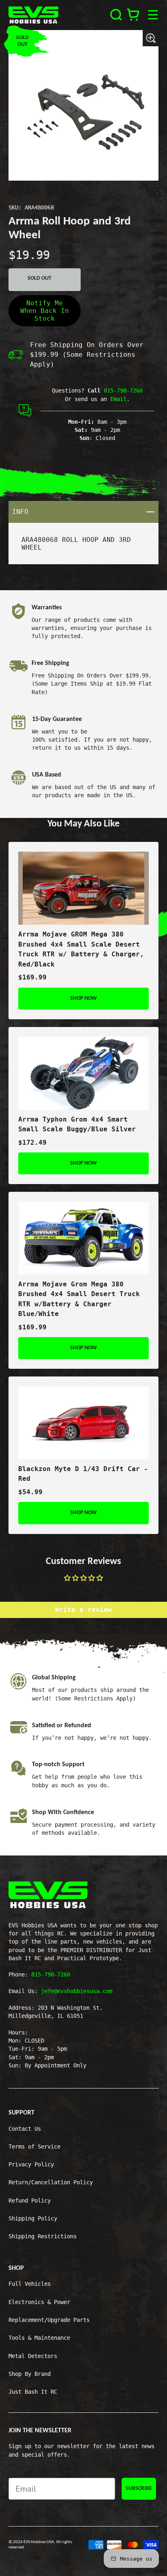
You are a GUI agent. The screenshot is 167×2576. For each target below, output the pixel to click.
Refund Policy (30, 2201)
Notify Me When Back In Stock (45, 311)
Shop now (83, 998)
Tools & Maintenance (39, 2338)
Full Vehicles (30, 2284)
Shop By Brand (30, 2374)
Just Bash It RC (33, 2392)
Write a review (83, 1610)
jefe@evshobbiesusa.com (77, 1991)
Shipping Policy (33, 2218)
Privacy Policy (31, 2164)
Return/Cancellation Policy (51, 2182)
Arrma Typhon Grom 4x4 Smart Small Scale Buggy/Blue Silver (77, 1124)
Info (86, 511)
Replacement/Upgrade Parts (49, 2320)
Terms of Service (34, 2147)
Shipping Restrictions (43, 2236)
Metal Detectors (33, 2356)
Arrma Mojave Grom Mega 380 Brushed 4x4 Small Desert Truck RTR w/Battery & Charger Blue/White (79, 1299)
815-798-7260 (123, 390)
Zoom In (151, 38)
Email (118, 399)
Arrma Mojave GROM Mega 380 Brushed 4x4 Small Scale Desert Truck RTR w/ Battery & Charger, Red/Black (81, 949)
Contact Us (25, 2129)
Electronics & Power (39, 2302)
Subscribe (139, 2489)
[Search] (116, 15)
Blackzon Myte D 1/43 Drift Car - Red (83, 1474)
